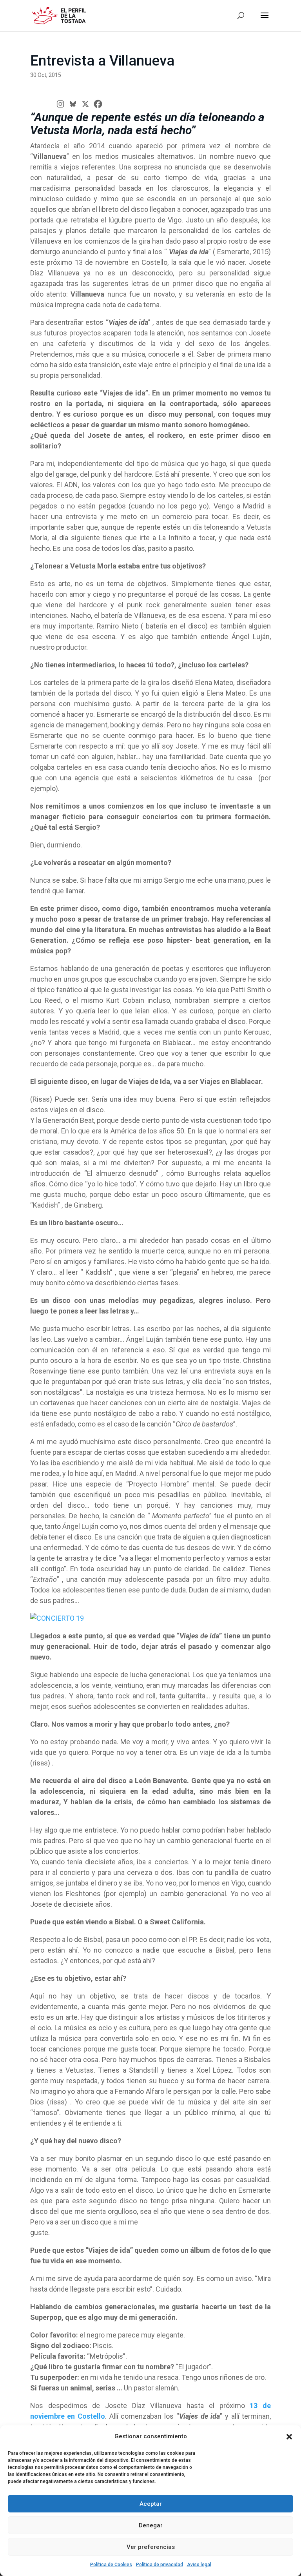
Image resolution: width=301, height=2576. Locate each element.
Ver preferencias (151, 2547)
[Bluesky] (73, 104)
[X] (85, 104)
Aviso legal (199, 2565)
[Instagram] (60, 104)
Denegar (151, 2525)
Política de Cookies (111, 2565)
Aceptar (151, 2504)
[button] (289, 2437)
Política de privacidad (160, 2565)
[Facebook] (98, 104)
